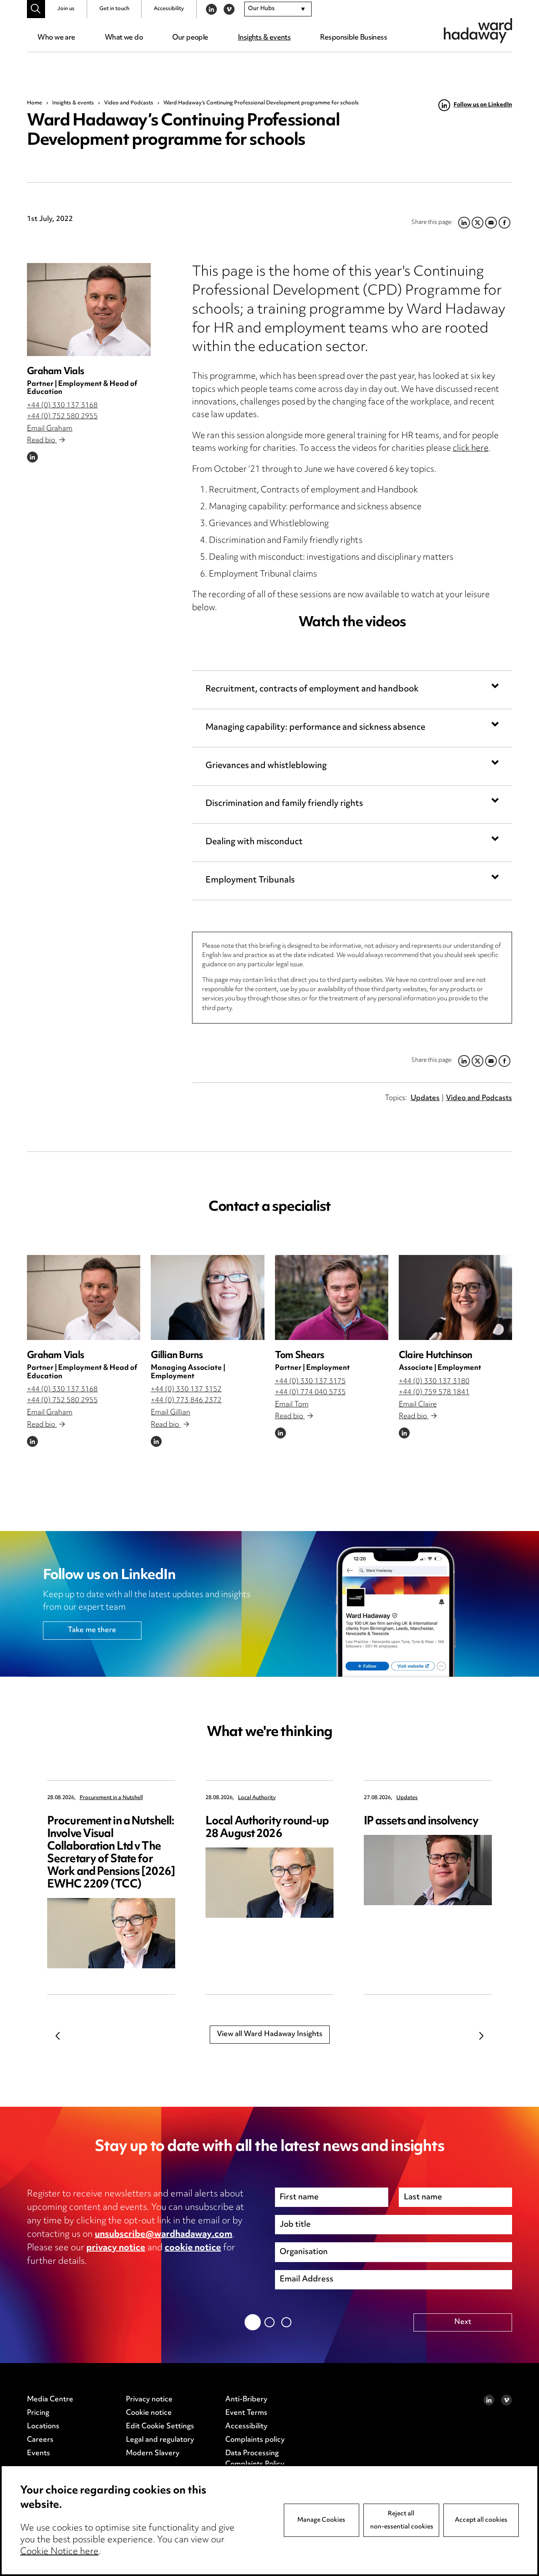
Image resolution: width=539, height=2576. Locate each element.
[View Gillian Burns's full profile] (207, 1297)
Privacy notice (149, 2400)
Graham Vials (55, 372)
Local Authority (257, 1798)
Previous (58, 2036)
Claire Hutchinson (436, 1356)
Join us (66, 9)
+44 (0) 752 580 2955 (62, 417)
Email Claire (418, 1405)
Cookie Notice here (59, 2552)
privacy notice (116, 2248)
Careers (40, 2440)
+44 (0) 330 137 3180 (434, 1382)
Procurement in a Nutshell (111, 1798)
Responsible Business (354, 38)
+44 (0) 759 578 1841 (434, 1393)
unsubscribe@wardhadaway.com (164, 2235)
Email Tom (292, 1405)
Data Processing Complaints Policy (255, 2459)
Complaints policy (255, 2440)
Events (39, 2454)
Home (35, 103)
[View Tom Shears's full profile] (332, 1297)
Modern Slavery (153, 2454)
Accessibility (169, 9)
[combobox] (278, 9)
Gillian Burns (177, 1356)
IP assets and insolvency (421, 1822)
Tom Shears (300, 1356)
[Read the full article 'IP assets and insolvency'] (428, 1870)
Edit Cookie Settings (160, 2427)
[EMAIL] (491, 1061)
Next (481, 2036)
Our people (190, 38)
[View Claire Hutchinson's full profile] (455, 1297)
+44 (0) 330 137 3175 (310, 1382)
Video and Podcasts (129, 103)
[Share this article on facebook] (504, 1061)
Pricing (38, 2413)
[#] (36, 9)
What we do (124, 38)
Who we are (56, 38)
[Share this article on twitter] (478, 1061)
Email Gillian (171, 1413)
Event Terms (246, 2413)
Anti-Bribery (246, 2400)
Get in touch (114, 9)
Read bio (42, 441)
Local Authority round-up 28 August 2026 (267, 1828)
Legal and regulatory (160, 2440)
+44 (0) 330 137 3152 (186, 1390)
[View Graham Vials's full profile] (89, 309)
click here (471, 449)
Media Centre (50, 2400)
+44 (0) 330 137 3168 (62, 406)
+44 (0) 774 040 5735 (310, 1393)
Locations (43, 2427)
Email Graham (50, 429)
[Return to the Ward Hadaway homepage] (478, 31)
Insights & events (264, 38)
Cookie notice (149, 2413)
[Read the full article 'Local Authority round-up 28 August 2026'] (269, 1883)
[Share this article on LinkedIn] (464, 1061)
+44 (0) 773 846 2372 (186, 1401)
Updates (425, 1098)
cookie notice (193, 2248)
